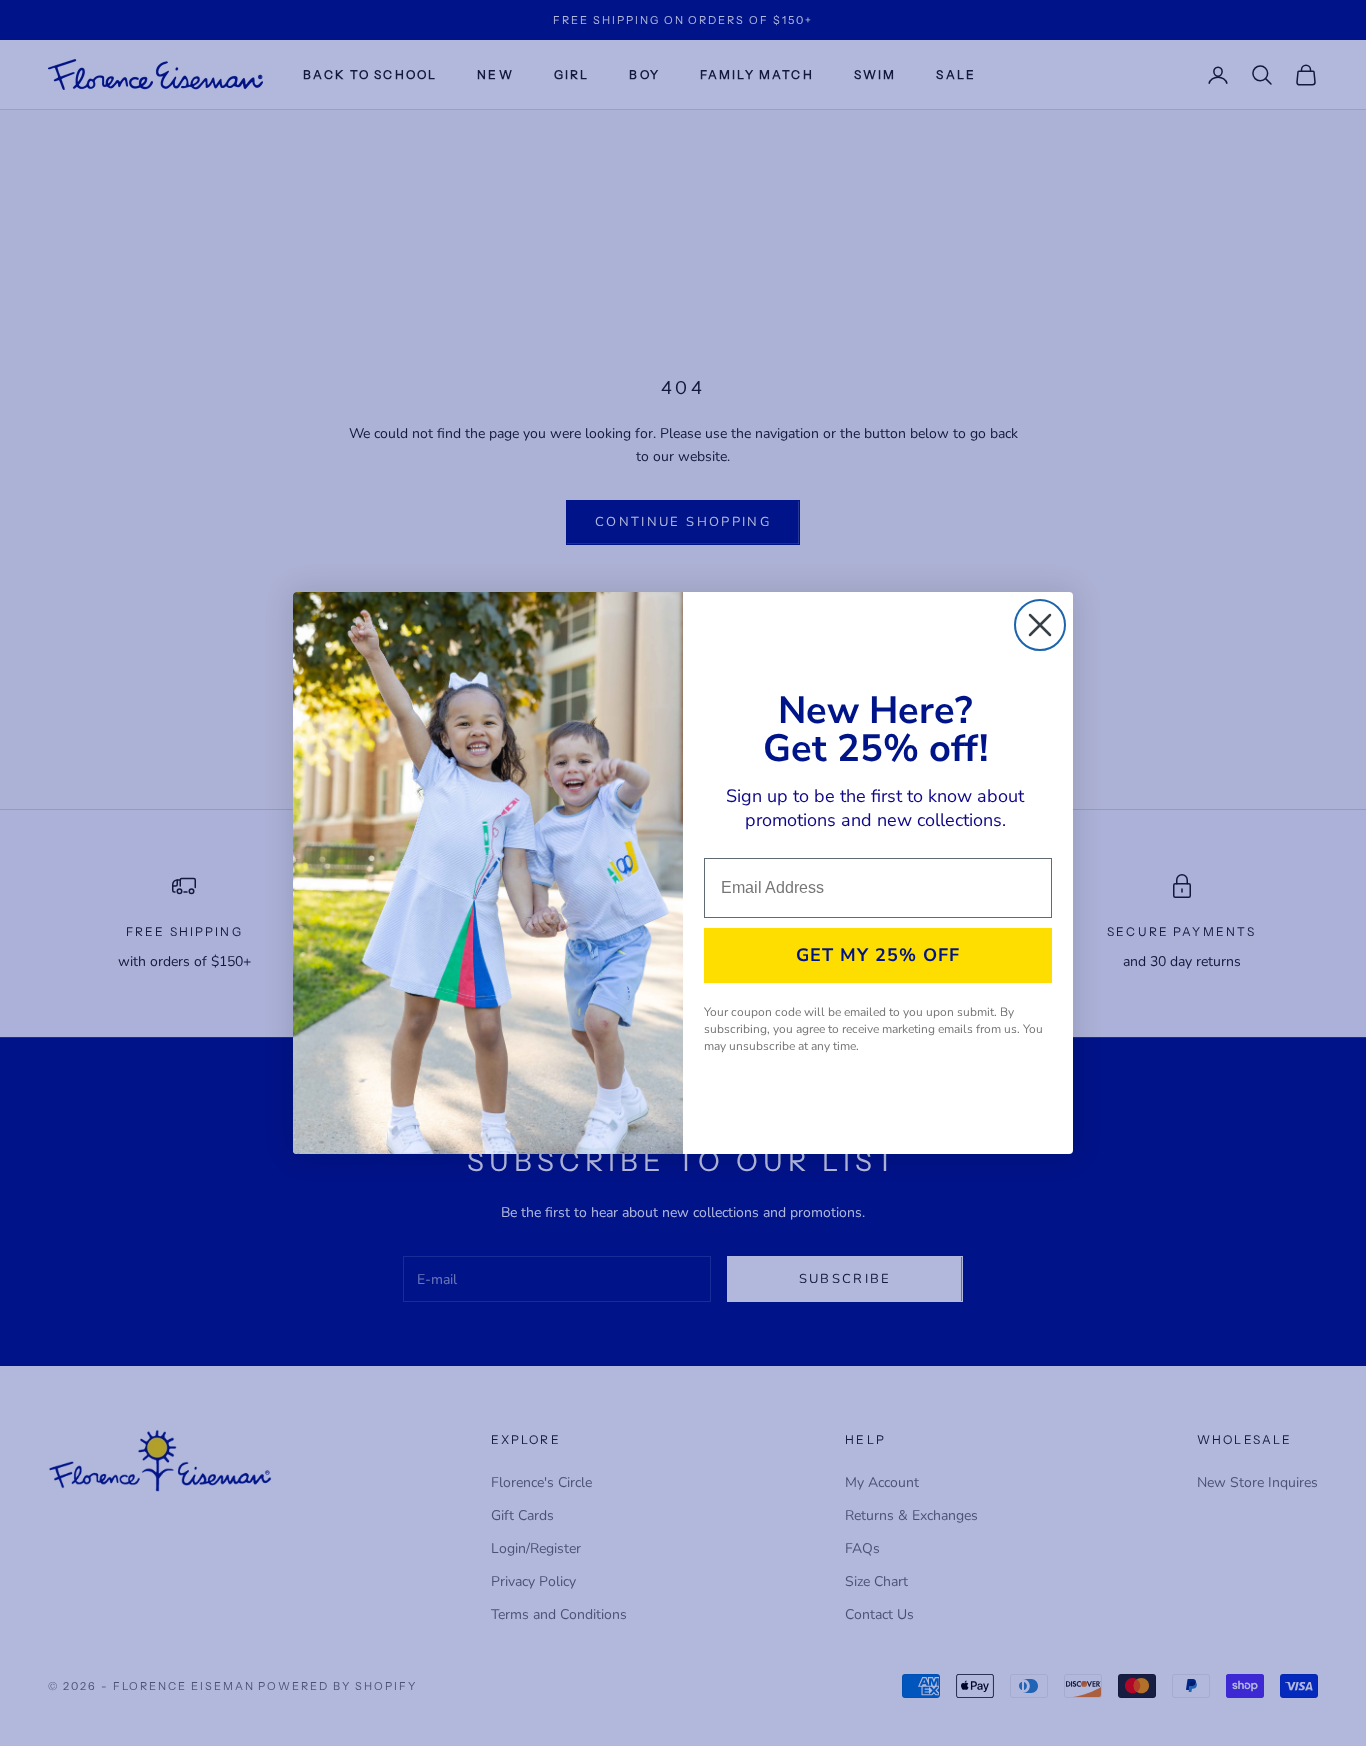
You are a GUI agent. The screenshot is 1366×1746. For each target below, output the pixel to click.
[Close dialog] (1040, 625)
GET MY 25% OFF (878, 955)
